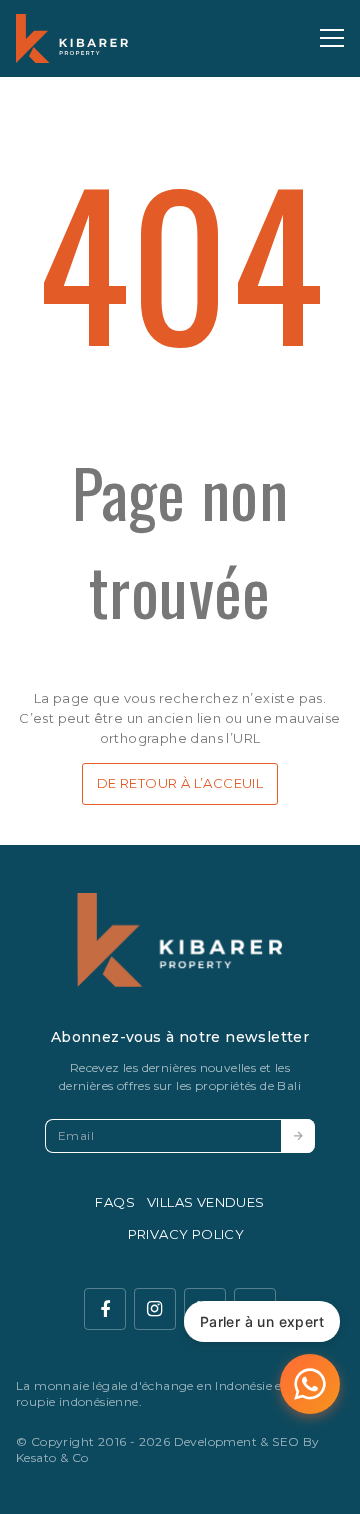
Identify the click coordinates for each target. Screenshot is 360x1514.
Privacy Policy (186, 1234)
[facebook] (105, 1309)
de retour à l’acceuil (180, 783)
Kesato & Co (52, 1457)
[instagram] (155, 1309)
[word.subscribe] (298, 1136)
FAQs (115, 1202)
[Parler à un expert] (310, 1384)
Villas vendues (206, 1202)
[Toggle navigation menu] (332, 38)
